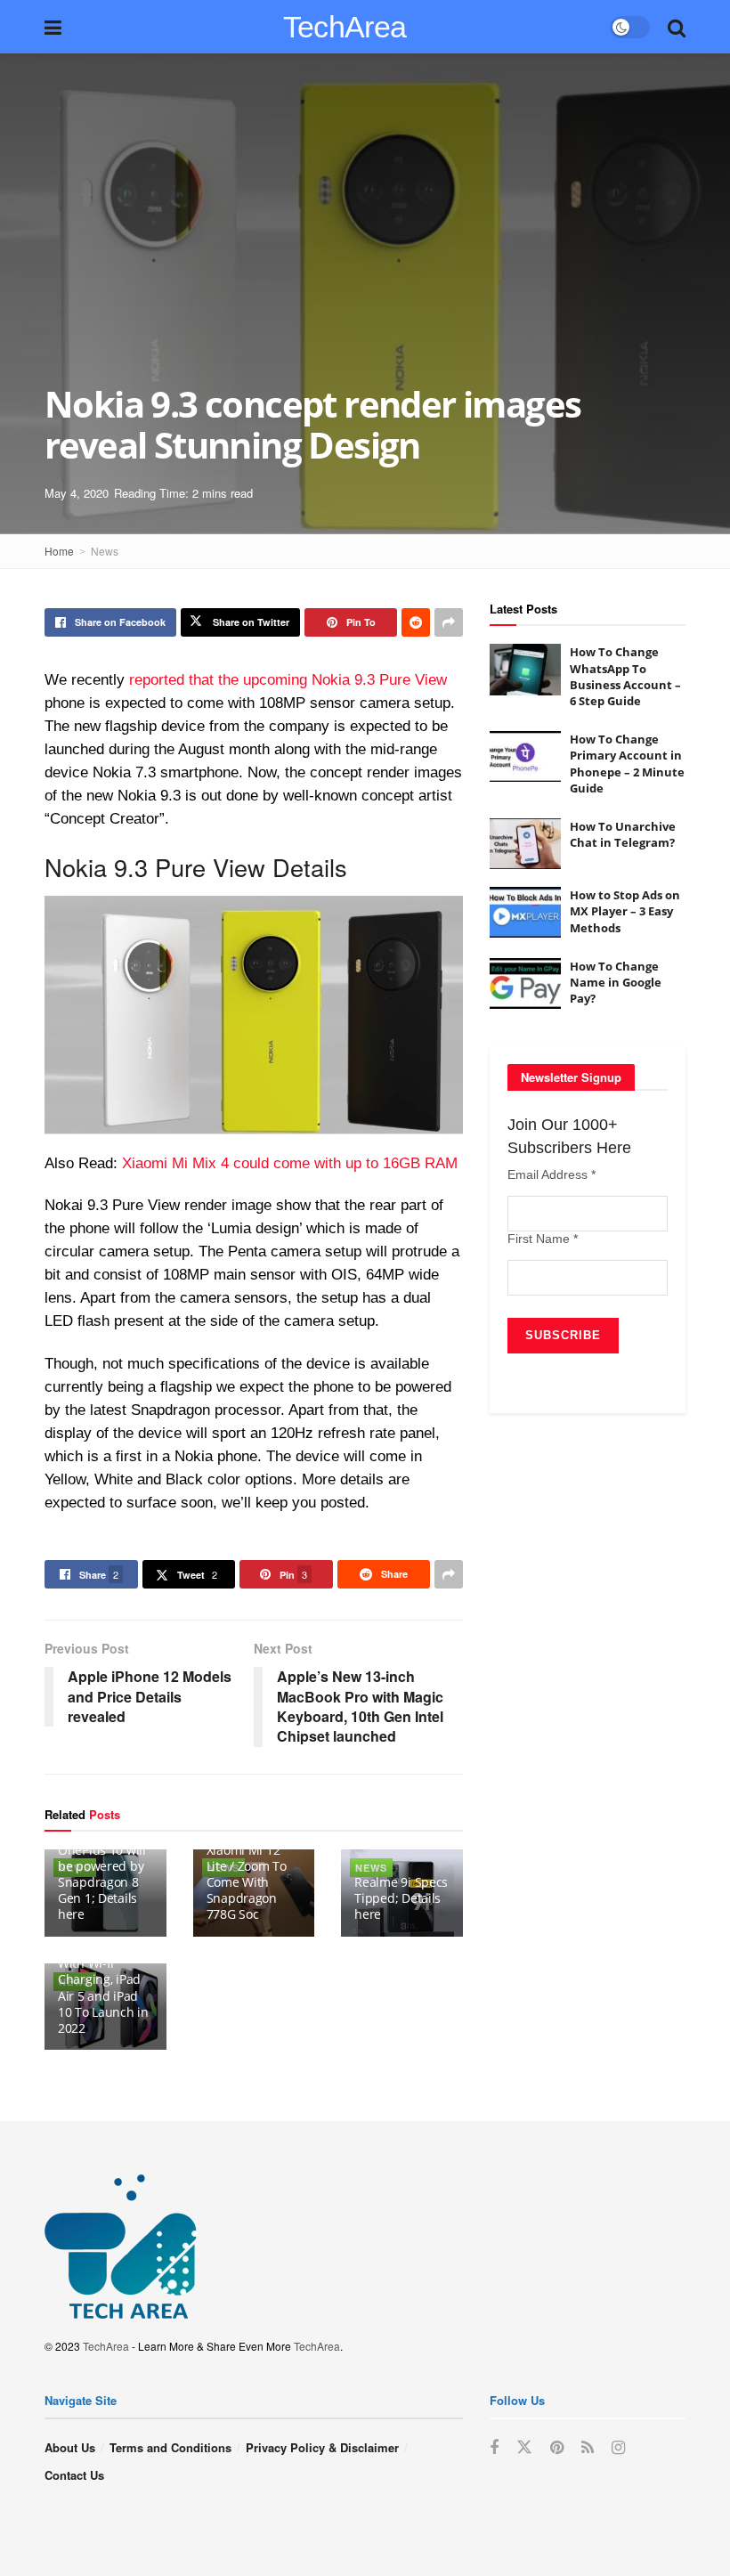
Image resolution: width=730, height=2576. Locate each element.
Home (59, 551)
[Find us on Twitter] (524, 2447)
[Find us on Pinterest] (557, 2448)
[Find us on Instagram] (618, 2448)
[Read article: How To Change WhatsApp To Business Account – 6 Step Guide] (525, 669)
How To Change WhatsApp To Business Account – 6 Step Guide (625, 676)
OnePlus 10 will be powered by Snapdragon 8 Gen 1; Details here (102, 1882)
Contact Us (74, 2475)
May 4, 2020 (77, 493)
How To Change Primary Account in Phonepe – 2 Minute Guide (627, 764)
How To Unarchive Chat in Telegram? (623, 834)
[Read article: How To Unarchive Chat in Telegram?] (525, 844)
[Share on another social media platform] (449, 622)
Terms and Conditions (170, 2447)
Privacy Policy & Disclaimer (322, 2447)
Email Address (552, 1174)
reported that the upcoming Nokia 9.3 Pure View (288, 680)
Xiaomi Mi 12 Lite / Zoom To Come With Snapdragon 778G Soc (247, 1882)
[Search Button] (677, 27)
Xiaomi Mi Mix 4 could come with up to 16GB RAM (290, 1163)
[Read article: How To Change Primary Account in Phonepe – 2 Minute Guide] (525, 756)
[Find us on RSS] (588, 2448)
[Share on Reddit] (416, 622)
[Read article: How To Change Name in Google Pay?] (525, 983)
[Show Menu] (53, 27)
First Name (543, 1239)
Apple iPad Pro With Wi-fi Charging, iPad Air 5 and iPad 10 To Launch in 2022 (103, 1987)
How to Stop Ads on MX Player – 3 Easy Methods (625, 911)
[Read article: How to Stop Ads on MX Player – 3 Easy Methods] (525, 912)
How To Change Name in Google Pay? (616, 982)
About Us (70, 2447)
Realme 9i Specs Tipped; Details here (401, 1898)
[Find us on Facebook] (494, 2448)
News (105, 551)
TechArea (345, 27)
